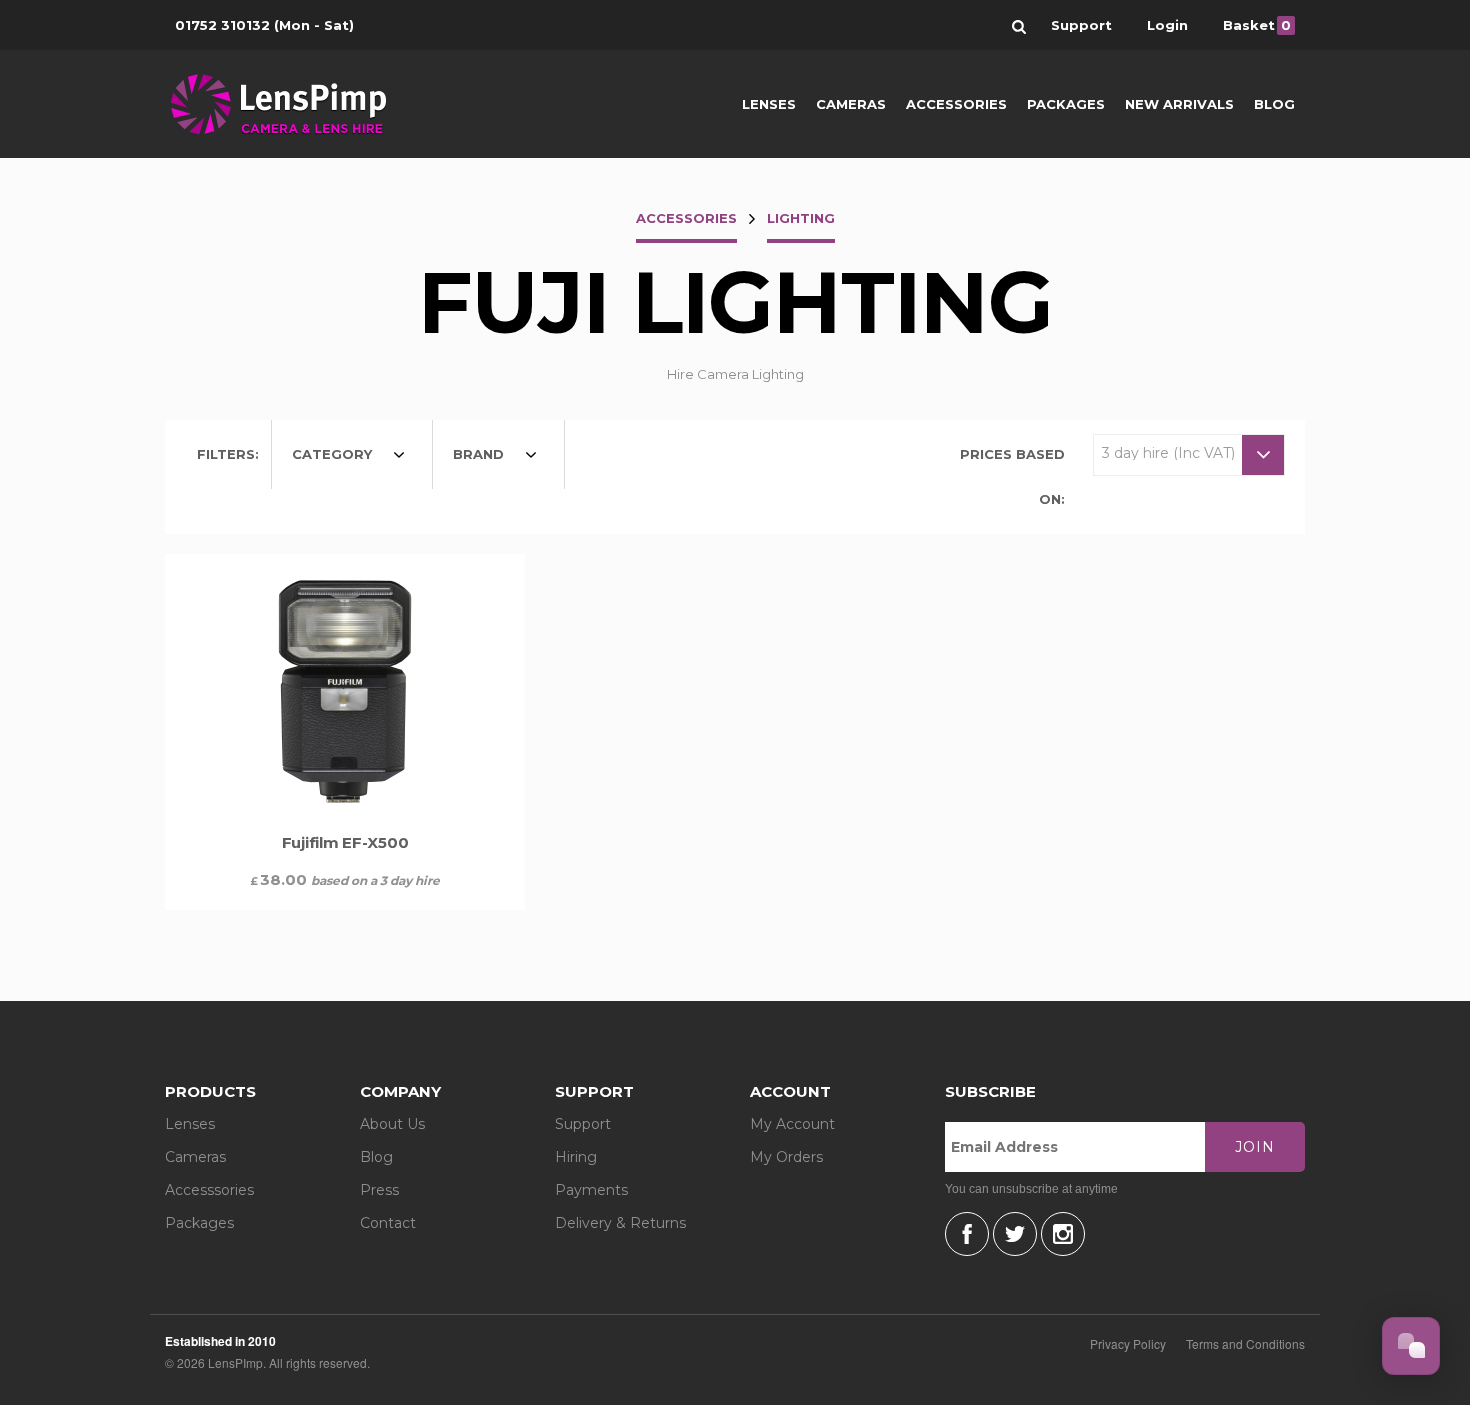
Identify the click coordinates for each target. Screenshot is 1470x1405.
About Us (392, 1124)
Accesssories (209, 1190)
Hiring (576, 1157)
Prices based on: (1012, 476)
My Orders (786, 1157)
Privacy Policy (1128, 1343)
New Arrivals (1179, 104)
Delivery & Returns (620, 1223)
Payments (591, 1190)
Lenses (769, 104)
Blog (1274, 104)
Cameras (851, 104)
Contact (388, 1223)
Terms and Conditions (1245, 1343)
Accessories (956, 104)
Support (583, 1124)
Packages (1066, 104)
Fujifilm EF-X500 (345, 842)
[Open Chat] (1411, 1346)
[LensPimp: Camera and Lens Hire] (292, 104)
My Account (792, 1124)
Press (379, 1190)
